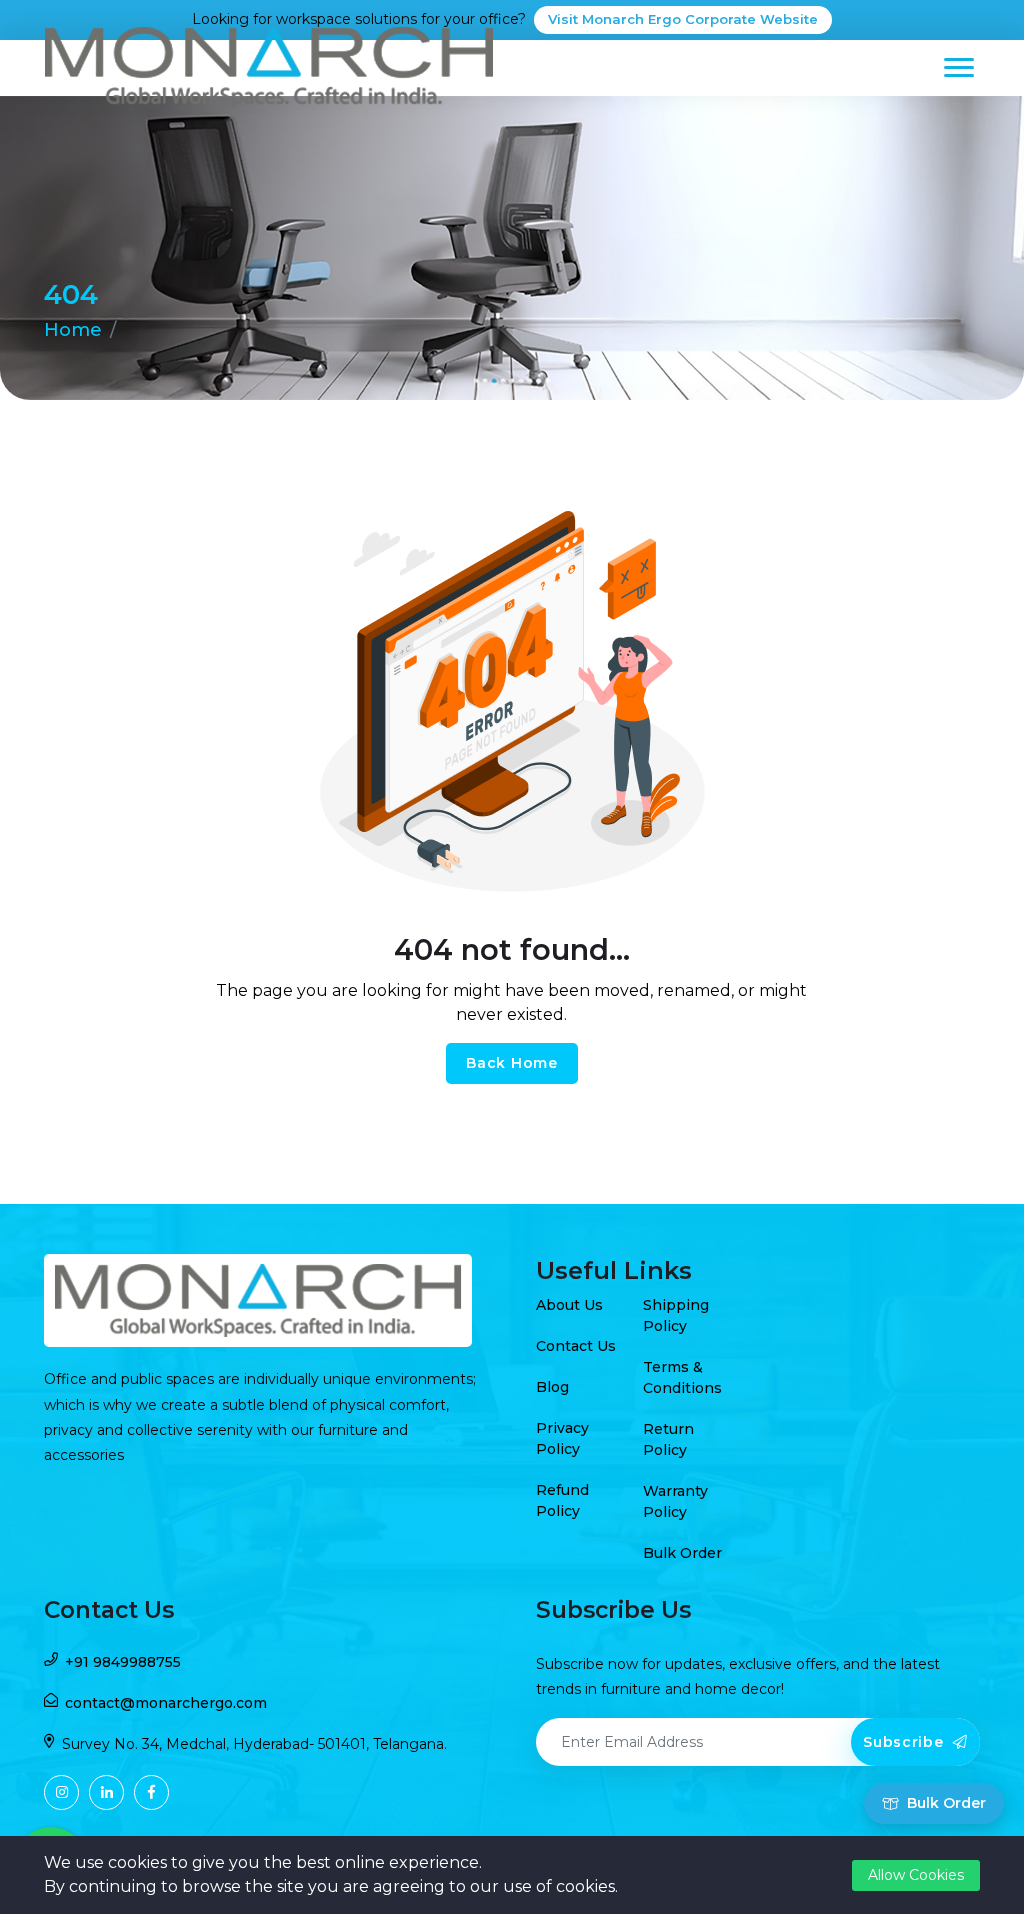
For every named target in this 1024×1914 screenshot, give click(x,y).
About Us (569, 1305)
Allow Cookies (916, 1875)
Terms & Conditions (682, 1377)
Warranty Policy (675, 1501)
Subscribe (905, 1742)
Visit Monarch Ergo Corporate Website (683, 19)
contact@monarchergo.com (166, 1703)
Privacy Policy (562, 1438)
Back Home (511, 1063)
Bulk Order (682, 1553)
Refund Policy (562, 1500)
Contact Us (576, 1346)
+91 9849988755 (123, 1662)
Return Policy (668, 1439)
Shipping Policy (676, 1315)
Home (73, 330)
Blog (552, 1387)
